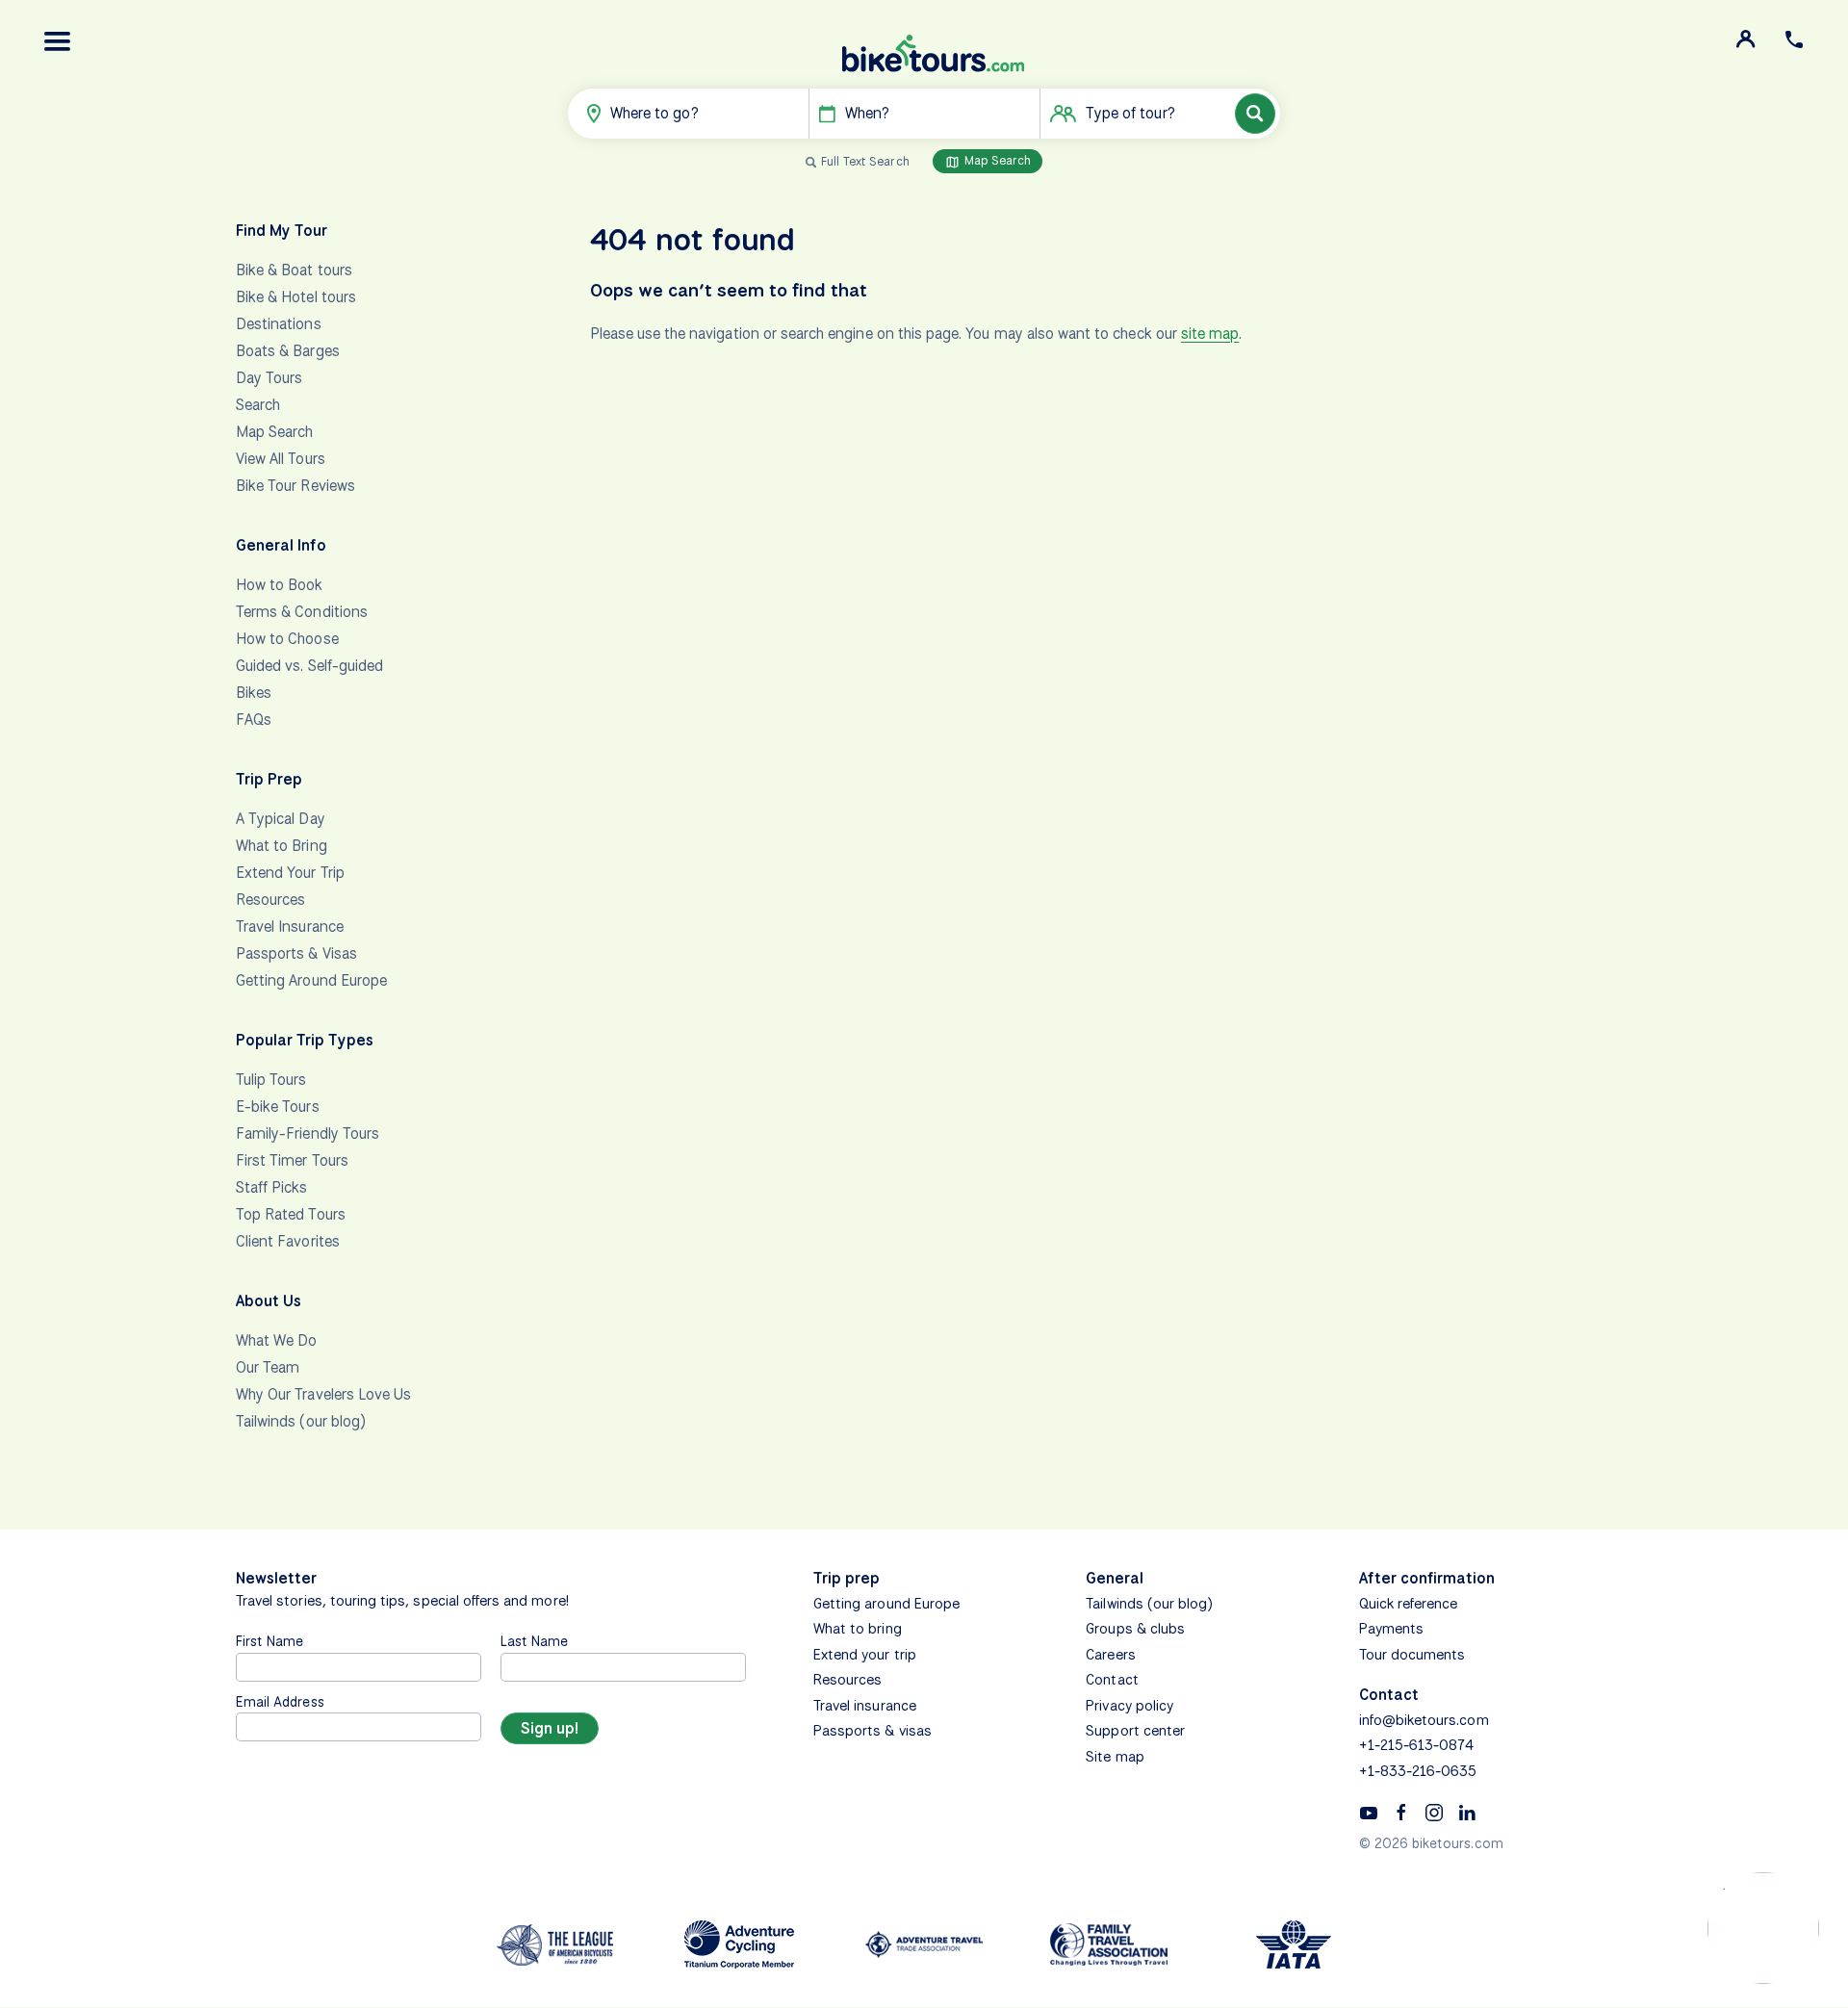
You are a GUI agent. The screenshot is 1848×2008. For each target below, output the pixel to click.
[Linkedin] (1467, 1812)
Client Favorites (288, 1241)
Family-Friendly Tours (308, 1133)
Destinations (279, 324)
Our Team (268, 1367)
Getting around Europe (886, 1604)
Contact (1112, 1680)
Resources (270, 900)
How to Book (280, 585)
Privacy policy (1129, 1706)
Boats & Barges (288, 351)
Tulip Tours (271, 1080)
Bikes (254, 693)
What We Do (277, 1340)
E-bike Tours (278, 1107)
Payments (1391, 1629)
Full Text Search (865, 161)
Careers (1110, 1655)
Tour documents (1412, 1655)
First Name (270, 1641)
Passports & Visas (296, 953)
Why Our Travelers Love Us (323, 1394)
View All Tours (281, 459)
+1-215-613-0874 (1417, 1745)
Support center (1135, 1731)
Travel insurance (865, 1706)
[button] (58, 41)
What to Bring (282, 846)
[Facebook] (1401, 1812)
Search (258, 405)
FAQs (254, 720)
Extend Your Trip (290, 873)
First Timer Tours (292, 1160)
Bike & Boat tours (294, 270)
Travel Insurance (290, 927)
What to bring (858, 1629)
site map (1210, 334)
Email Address (280, 1701)
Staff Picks (272, 1187)
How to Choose (287, 639)
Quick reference (1409, 1604)
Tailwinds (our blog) (301, 1421)
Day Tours (269, 378)
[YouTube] (1369, 1812)
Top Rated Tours (291, 1214)
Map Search (996, 160)
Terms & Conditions (302, 612)
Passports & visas (873, 1731)
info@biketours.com (1424, 1720)
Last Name (534, 1641)
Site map (1115, 1757)
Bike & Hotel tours (296, 297)
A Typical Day (281, 819)
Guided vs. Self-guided (309, 666)
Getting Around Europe (311, 980)
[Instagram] (1434, 1812)
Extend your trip (865, 1655)
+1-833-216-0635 (1418, 1771)
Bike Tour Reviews (295, 486)
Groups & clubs (1135, 1629)
